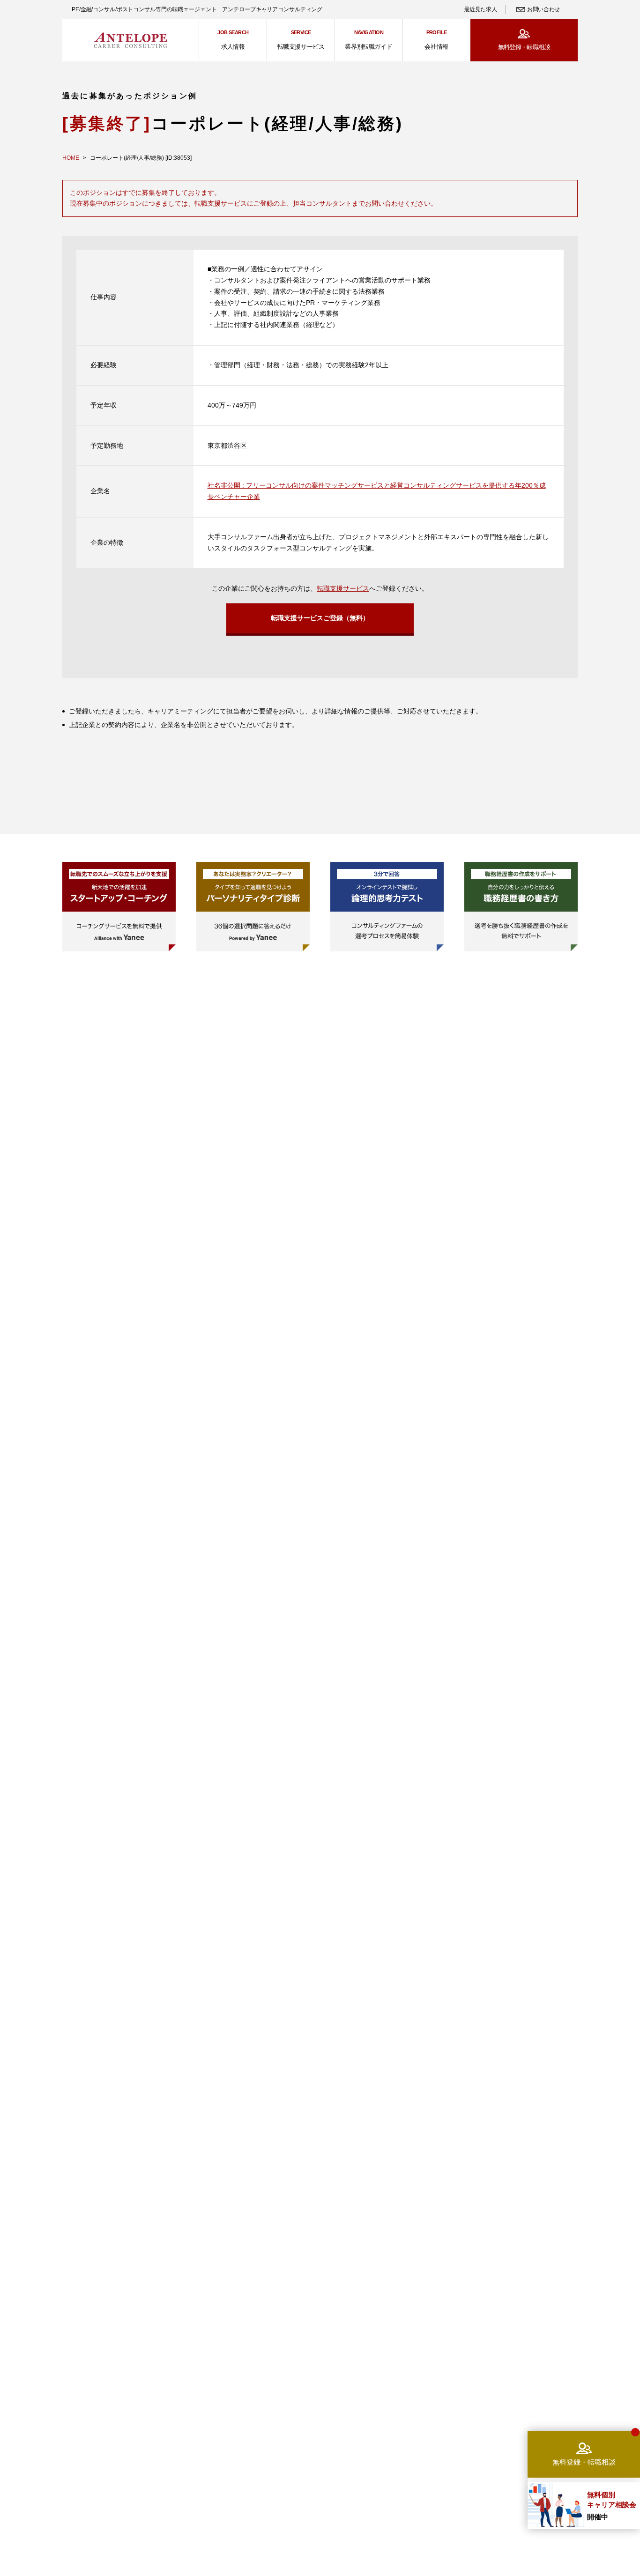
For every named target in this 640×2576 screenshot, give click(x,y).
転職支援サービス (343, 588)
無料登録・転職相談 (524, 47)
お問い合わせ (543, 9)
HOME (71, 158)
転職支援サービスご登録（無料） (320, 618)
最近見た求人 (480, 9)
